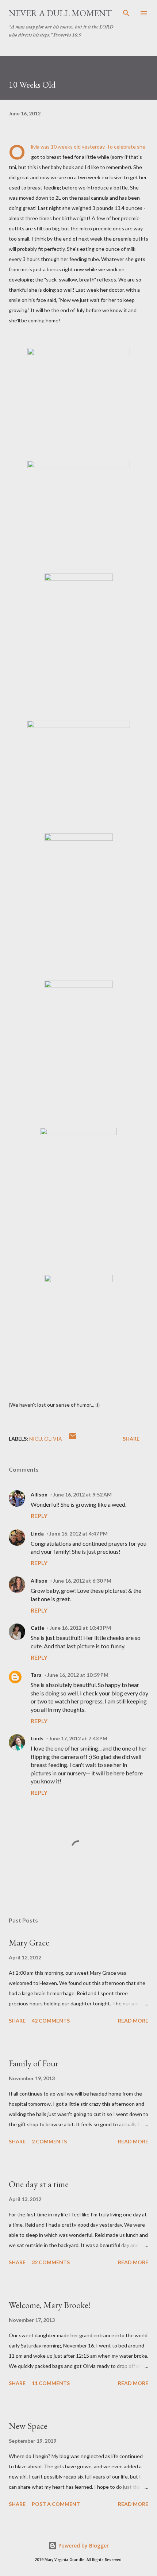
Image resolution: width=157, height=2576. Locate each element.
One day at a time (39, 2184)
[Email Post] (73, 1439)
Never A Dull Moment (60, 13)
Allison (39, 1494)
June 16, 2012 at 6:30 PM (82, 1581)
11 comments (51, 2383)
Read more (133, 2021)
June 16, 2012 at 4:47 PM (78, 1534)
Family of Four (34, 2063)
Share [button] (131, 1439)
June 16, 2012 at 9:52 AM (82, 1494)
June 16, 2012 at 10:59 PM (78, 1675)
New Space (28, 2426)
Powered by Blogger (83, 2546)
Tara (36, 1675)
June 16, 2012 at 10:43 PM (80, 1628)
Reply (39, 1516)
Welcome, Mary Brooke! (50, 2305)
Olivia (53, 1439)
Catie (37, 1628)
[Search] (126, 13)
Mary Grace (29, 1942)
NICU (36, 1439)
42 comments (51, 2021)
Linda (37, 1534)
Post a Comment (56, 2504)
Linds (37, 1738)
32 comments (51, 2262)
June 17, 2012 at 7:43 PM (78, 1738)
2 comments (49, 2141)
